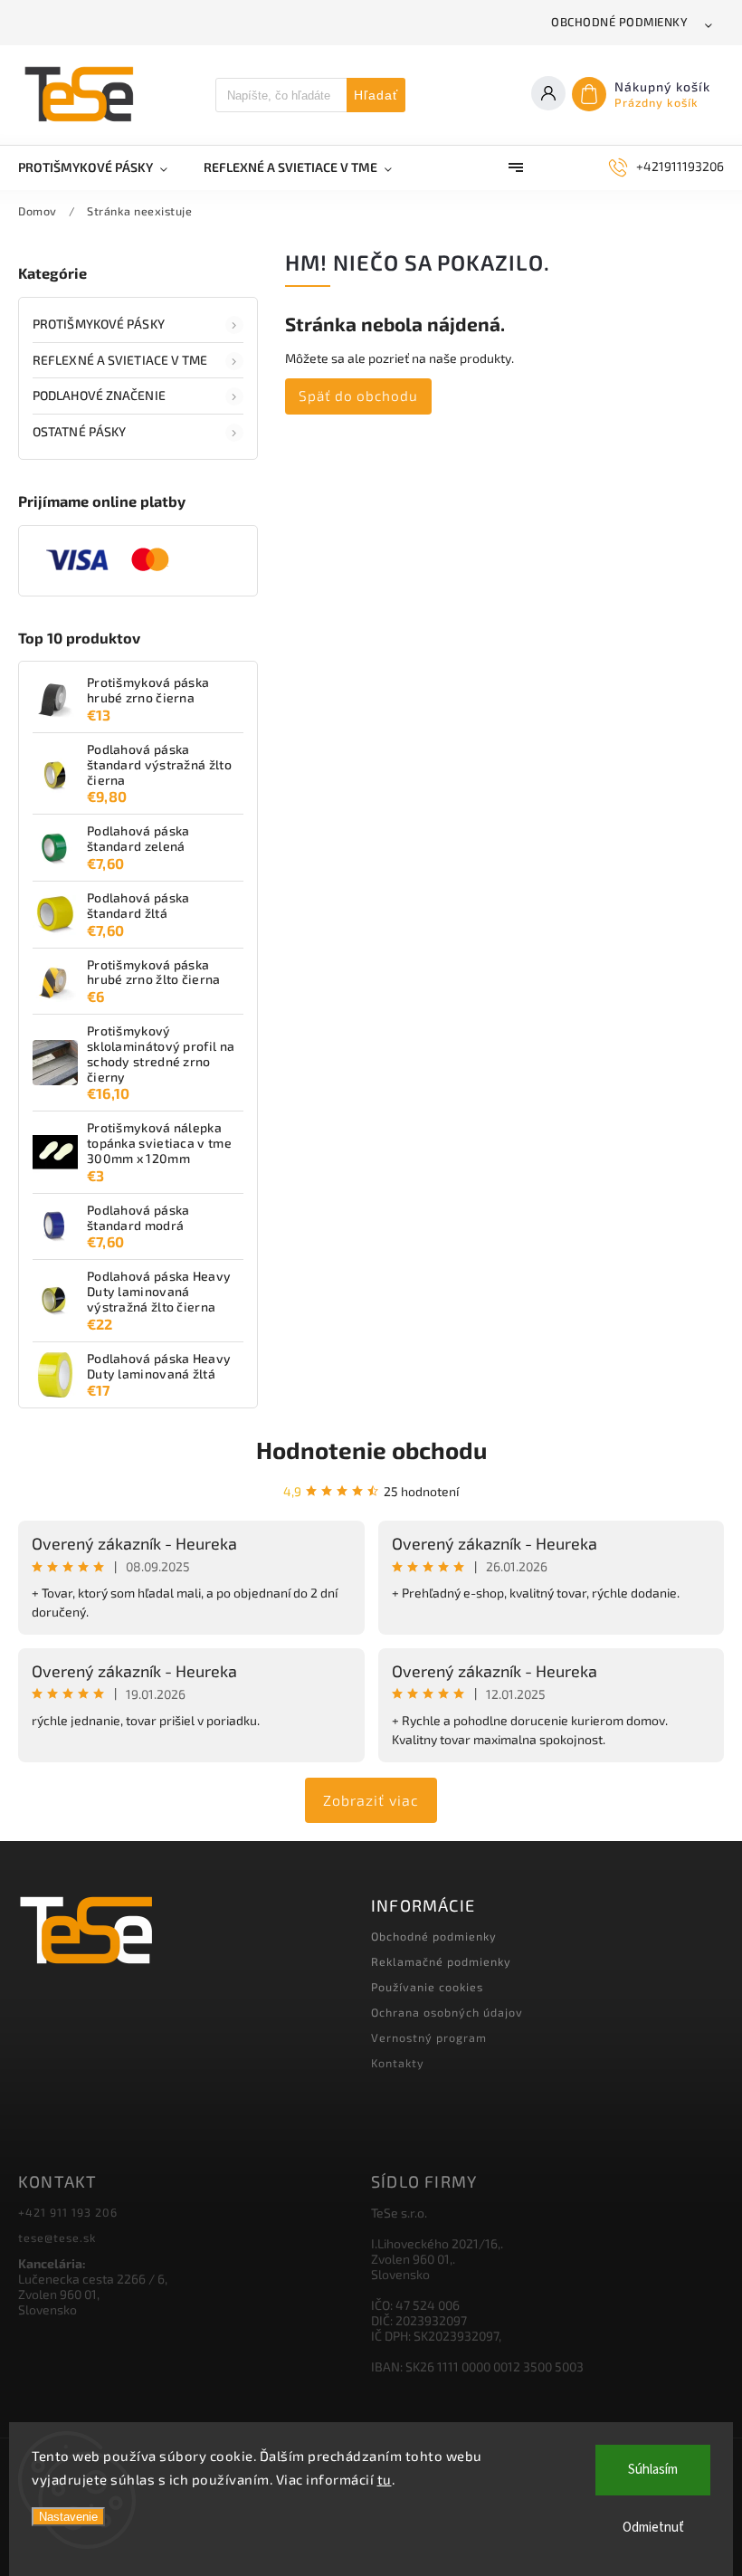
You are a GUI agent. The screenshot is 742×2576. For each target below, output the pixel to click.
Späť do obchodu (358, 396)
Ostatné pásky (79, 431)
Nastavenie (68, 2517)
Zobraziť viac (371, 1800)
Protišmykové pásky (99, 324)
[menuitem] (102, 167)
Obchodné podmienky (619, 22)
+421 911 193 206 (68, 2212)
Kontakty (398, 2063)
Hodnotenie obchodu (371, 1450)
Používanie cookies (427, 1987)
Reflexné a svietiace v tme (120, 360)
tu (385, 2479)
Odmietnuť (653, 2528)
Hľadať (376, 95)
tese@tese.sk (57, 2237)
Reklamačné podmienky (441, 1961)
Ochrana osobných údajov (447, 2012)
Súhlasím (653, 2470)
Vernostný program (429, 2037)
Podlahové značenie (99, 395)
